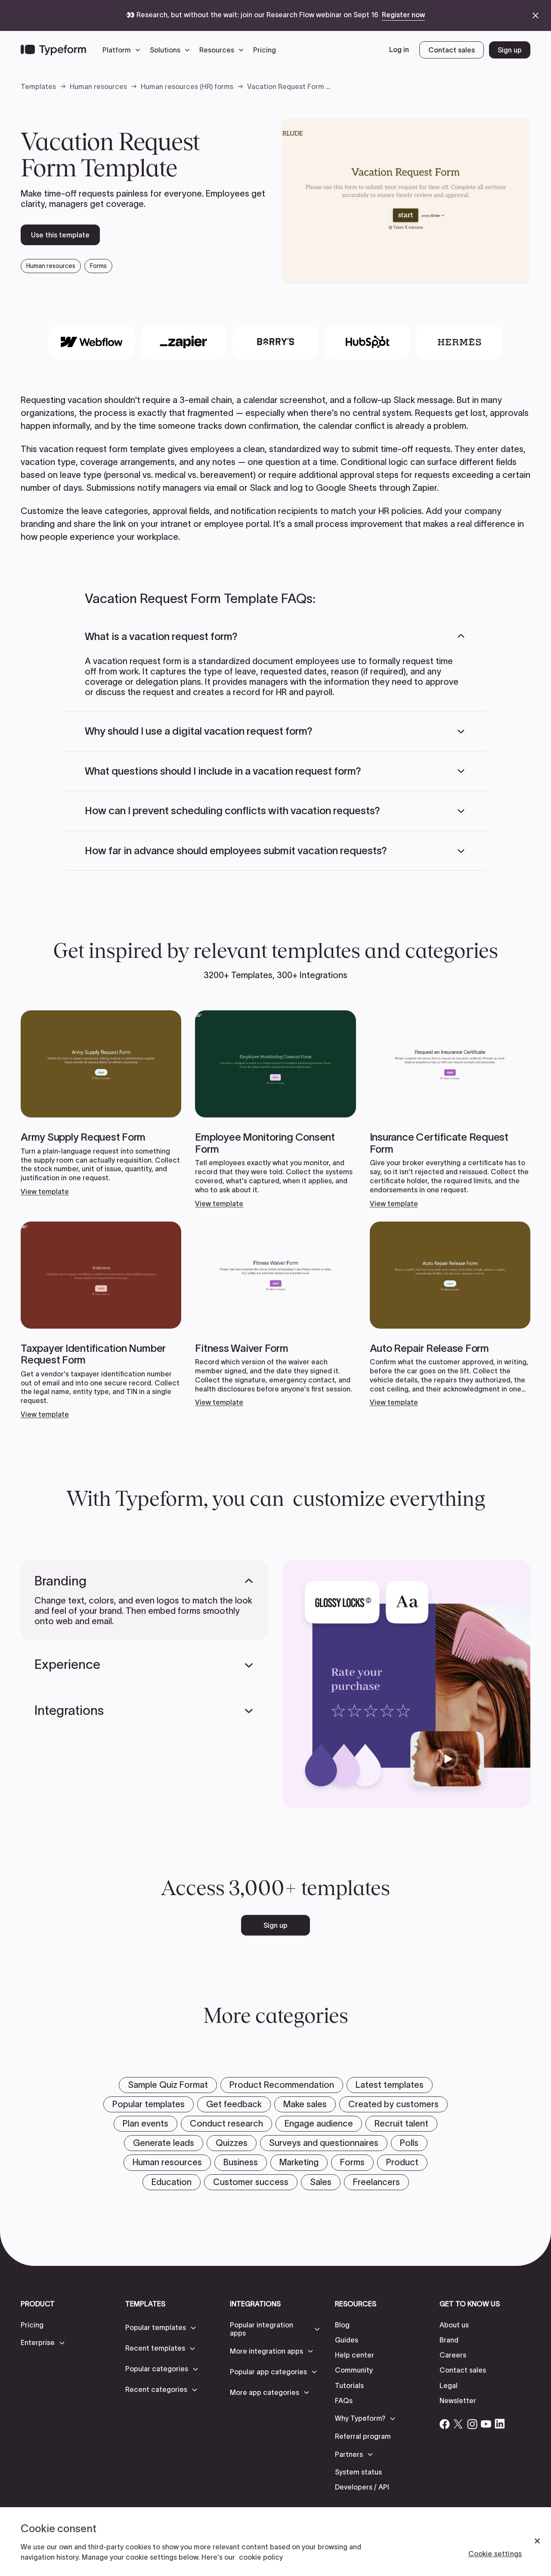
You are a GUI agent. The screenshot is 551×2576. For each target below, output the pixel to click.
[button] (124, 50)
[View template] (101, 1103)
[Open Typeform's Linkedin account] (500, 2424)
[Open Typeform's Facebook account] (445, 2424)
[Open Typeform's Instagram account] (472, 2424)
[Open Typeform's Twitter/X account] (458, 2424)
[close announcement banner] (536, 15)
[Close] (537, 2541)
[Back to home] (53, 50)
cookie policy (261, 2557)
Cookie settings (495, 2554)
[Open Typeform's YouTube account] (486, 2424)
